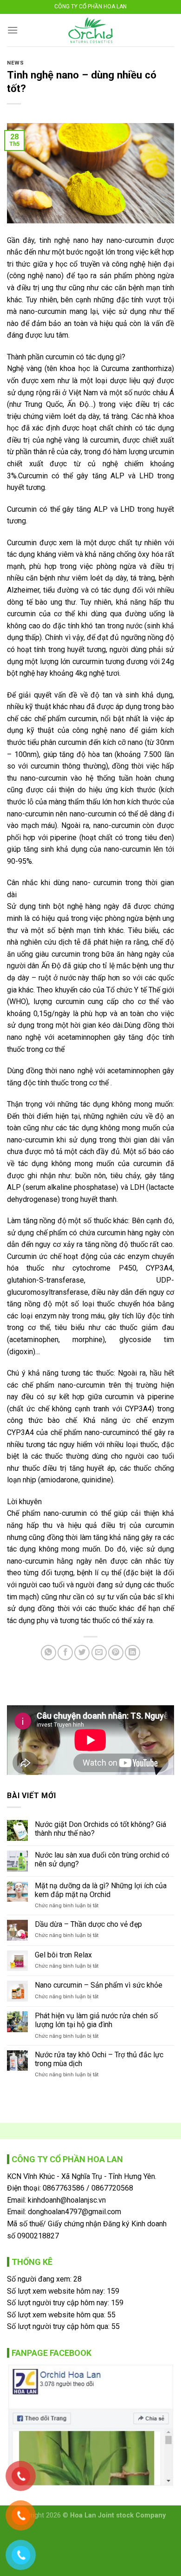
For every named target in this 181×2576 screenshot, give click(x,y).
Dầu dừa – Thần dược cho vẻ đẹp (88, 1924)
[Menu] (13, 30)
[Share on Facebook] (65, 1653)
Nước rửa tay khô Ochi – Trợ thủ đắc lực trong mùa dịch (99, 2059)
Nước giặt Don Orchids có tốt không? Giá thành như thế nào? (100, 1829)
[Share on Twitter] (82, 1653)
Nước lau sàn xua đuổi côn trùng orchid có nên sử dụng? (102, 1859)
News (15, 63)
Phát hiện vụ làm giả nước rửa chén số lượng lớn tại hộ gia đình (96, 2020)
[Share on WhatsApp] (48, 1653)
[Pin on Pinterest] (116, 1653)
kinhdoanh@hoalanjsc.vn (67, 2200)
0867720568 (112, 2188)
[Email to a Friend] (99, 1653)
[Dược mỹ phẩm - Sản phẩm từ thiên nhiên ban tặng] (91, 30)
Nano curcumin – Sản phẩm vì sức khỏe (99, 1985)
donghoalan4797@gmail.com (74, 2212)
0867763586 (64, 2188)
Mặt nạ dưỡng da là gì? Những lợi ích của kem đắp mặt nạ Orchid (101, 1890)
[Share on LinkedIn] (133, 1653)
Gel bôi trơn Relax (63, 1955)
